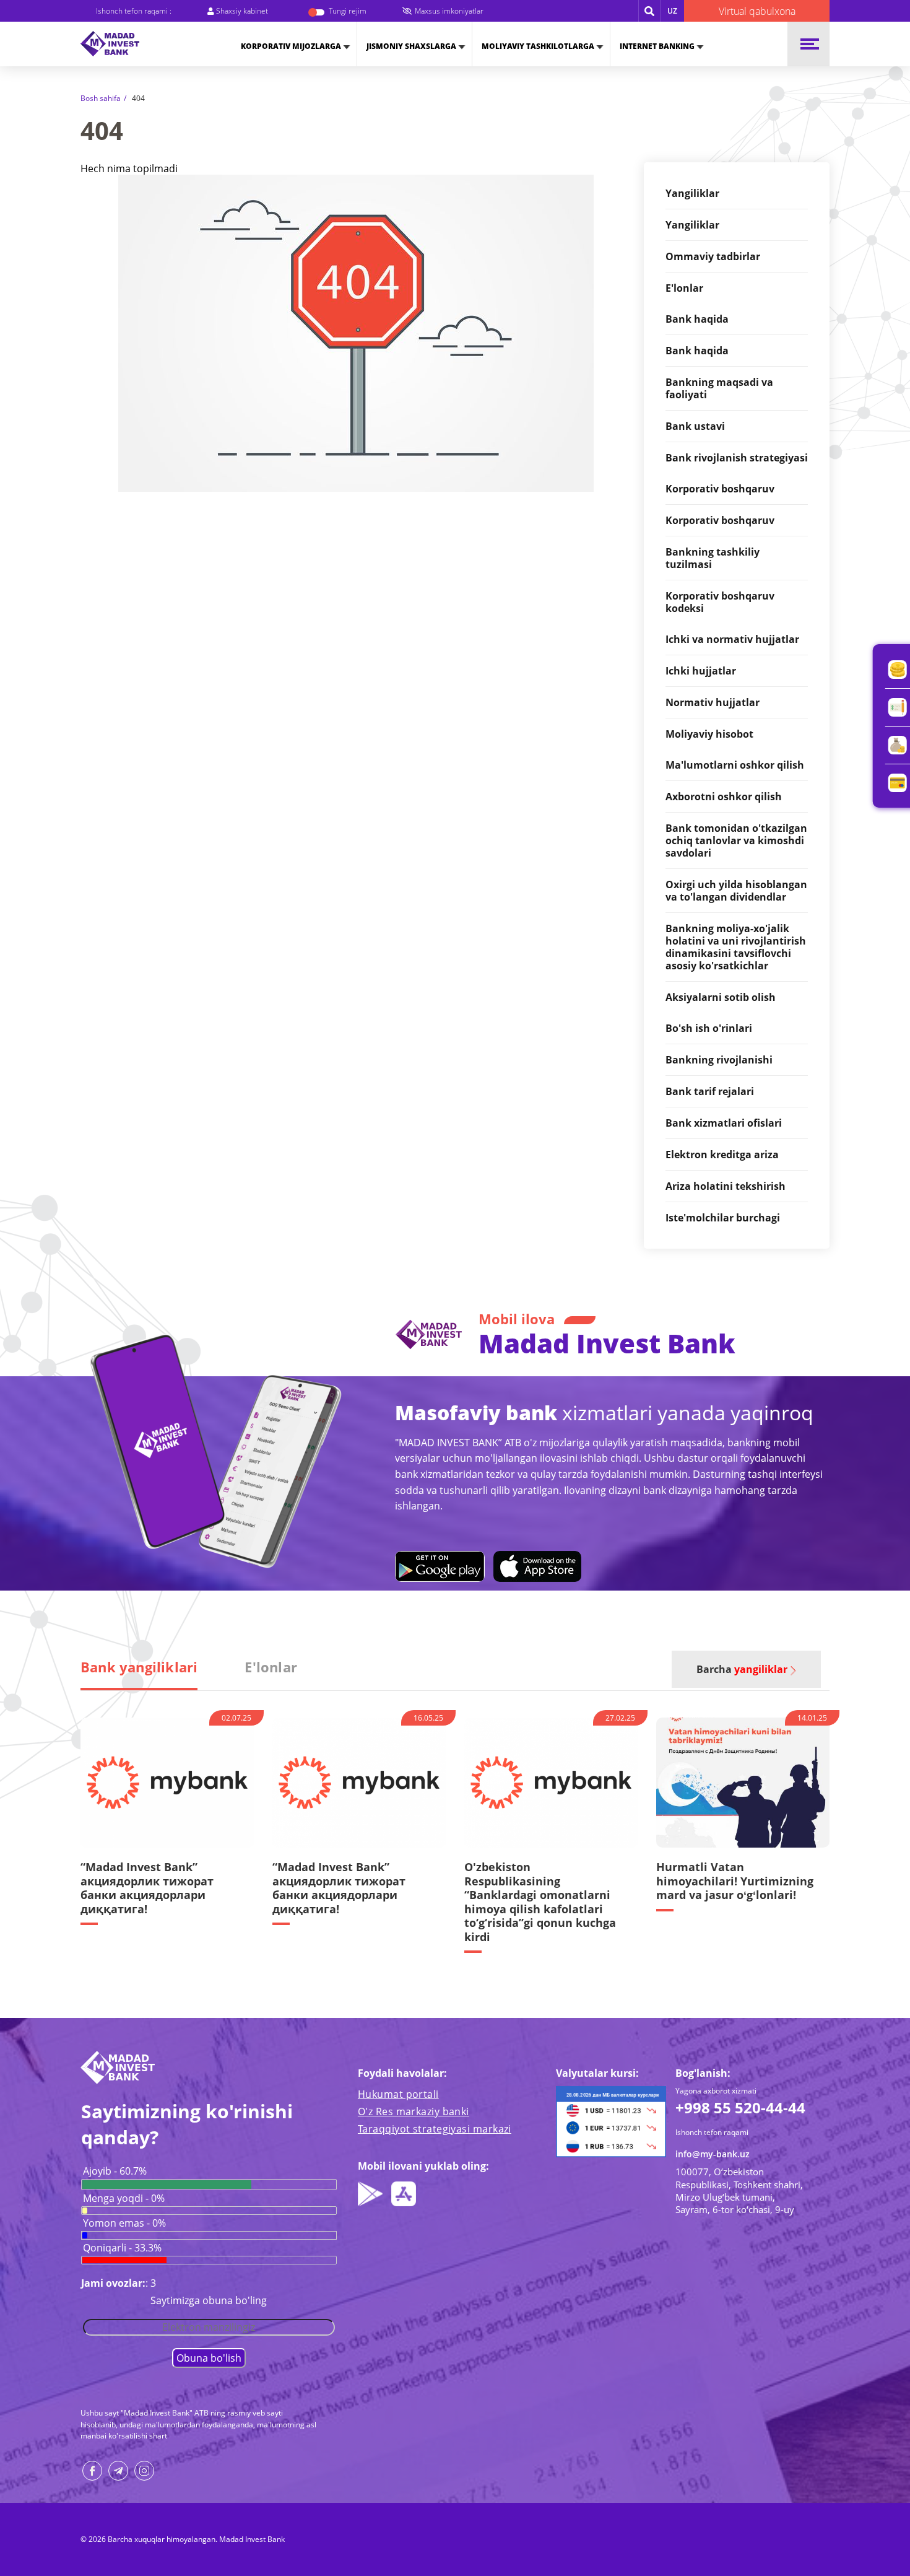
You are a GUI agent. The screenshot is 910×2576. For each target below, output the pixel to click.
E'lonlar (271, 1667)
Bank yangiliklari (139, 1667)
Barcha (742, 1669)
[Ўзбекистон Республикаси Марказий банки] (611, 2121)
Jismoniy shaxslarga (411, 46)
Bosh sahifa (101, 98)
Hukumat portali (398, 2094)
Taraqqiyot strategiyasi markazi (435, 2129)
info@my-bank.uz (713, 2154)
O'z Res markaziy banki (414, 2111)
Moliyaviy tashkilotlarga (538, 46)
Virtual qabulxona (757, 11)
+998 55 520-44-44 (740, 2107)
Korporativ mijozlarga (291, 46)
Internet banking (657, 46)
